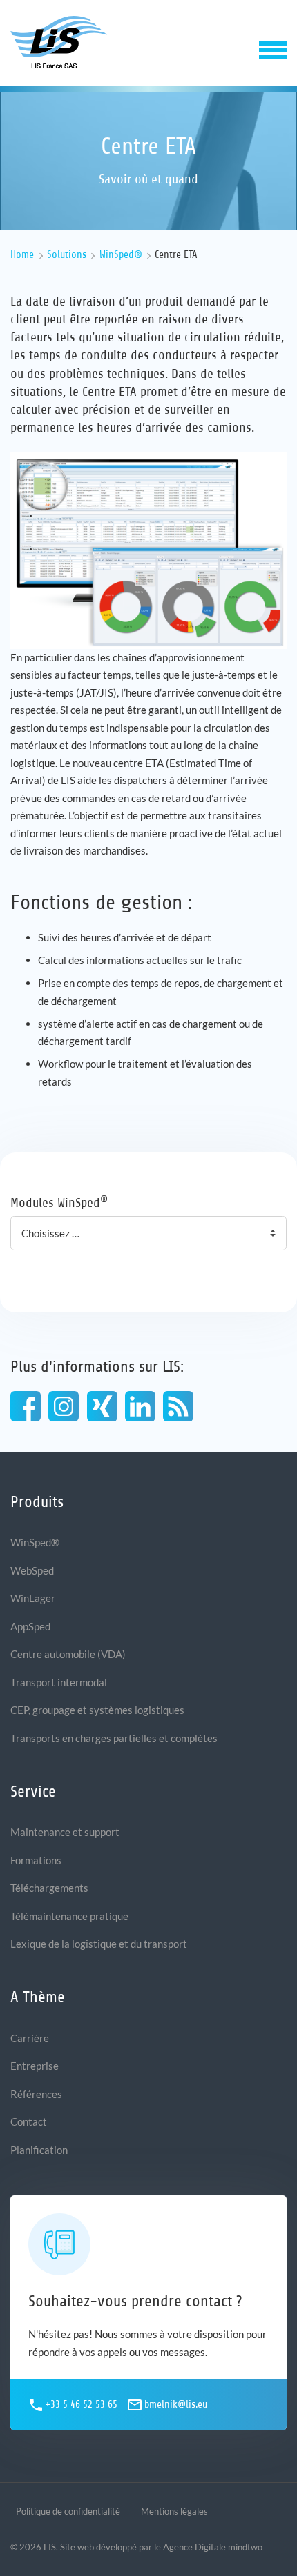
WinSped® (121, 255)
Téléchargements (49, 1888)
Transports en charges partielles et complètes (114, 1738)
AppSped (30, 1626)
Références (36, 2094)
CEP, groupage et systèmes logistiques (97, 1710)
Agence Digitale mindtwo (213, 2547)
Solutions (67, 255)
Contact (29, 2121)
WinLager (33, 1598)
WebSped (32, 1570)
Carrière (30, 2038)
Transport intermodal (59, 1682)
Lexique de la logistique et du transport (99, 1944)
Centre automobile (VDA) (68, 1654)
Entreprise (35, 2066)
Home (22, 255)
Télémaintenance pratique (69, 1916)
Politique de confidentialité (68, 2511)
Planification (39, 2150)
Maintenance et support (65, 1832)
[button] (273, 49)
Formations (36, 1860)
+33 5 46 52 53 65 (81, 2405)
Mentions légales (174, 2511)
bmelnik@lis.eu (176, 2405)
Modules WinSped (59, 1202)
